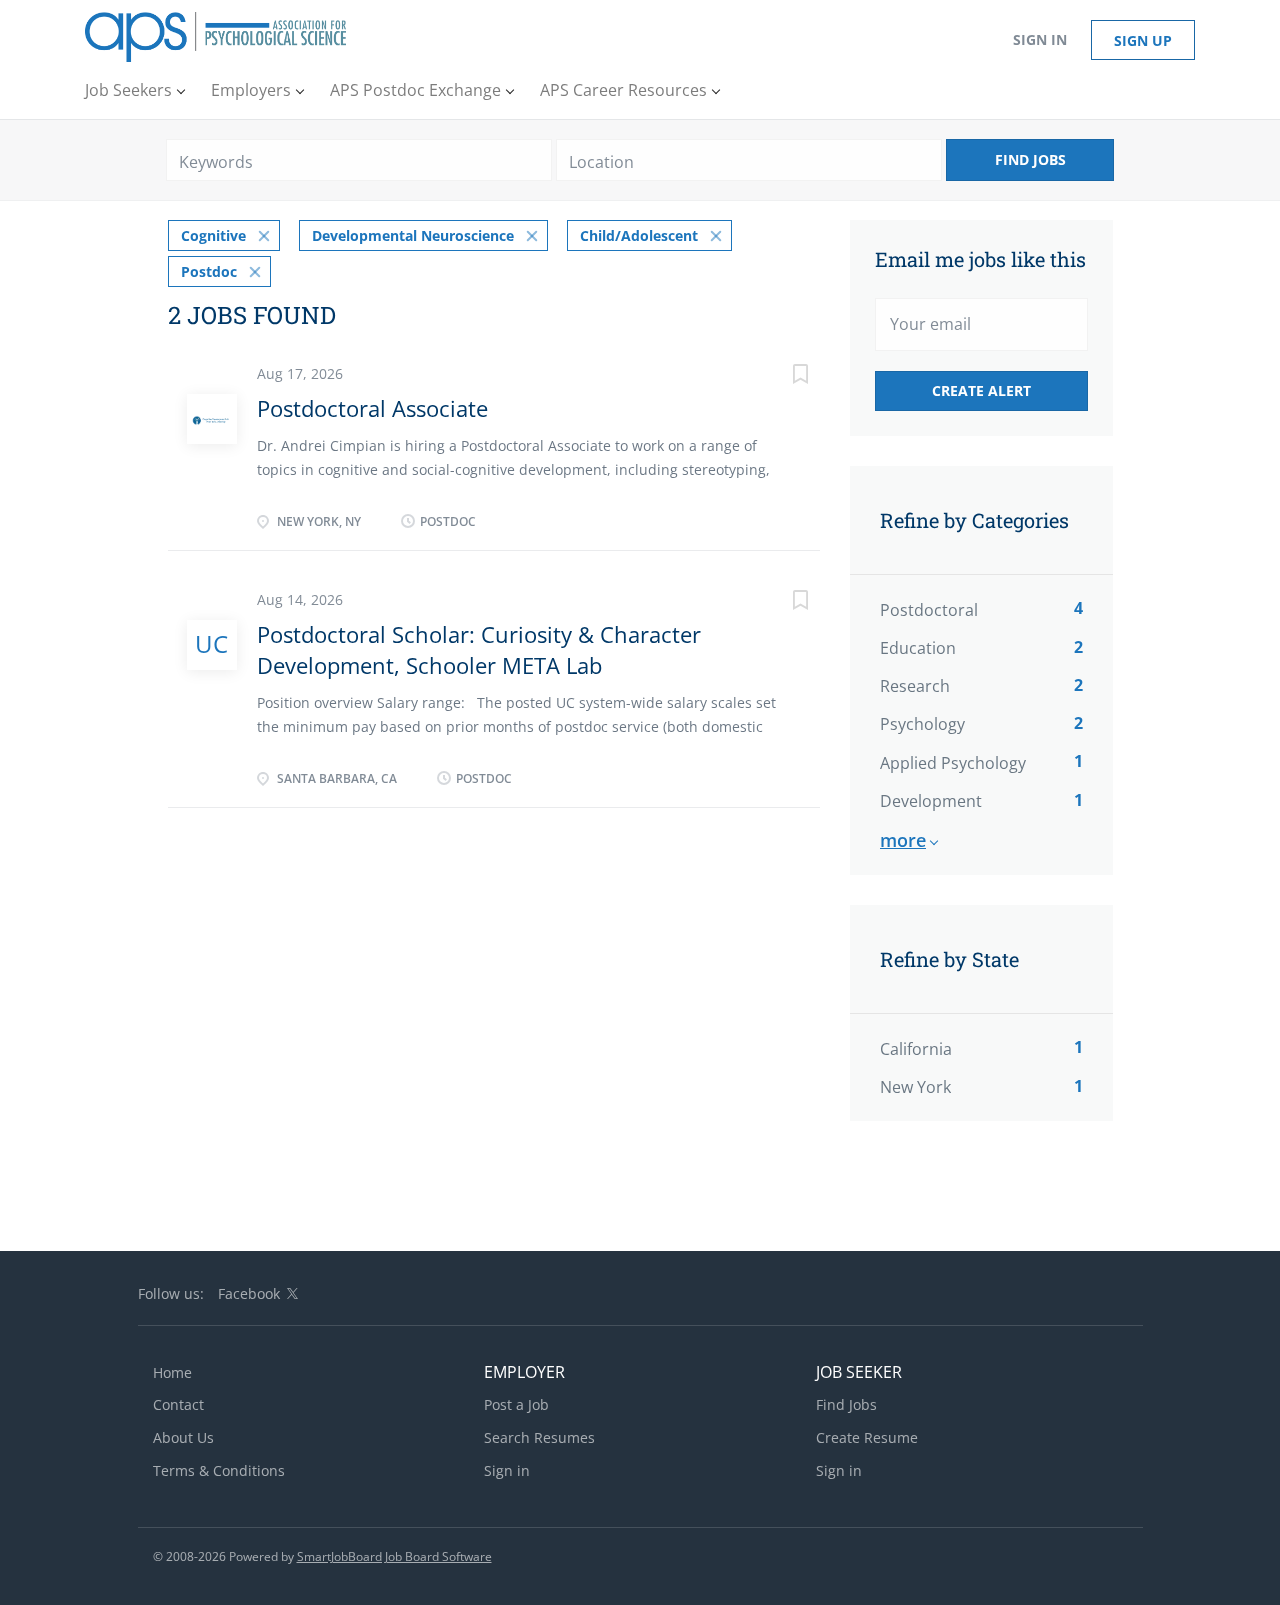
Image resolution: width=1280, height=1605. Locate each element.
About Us (183, 1437)
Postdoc (209, 271)
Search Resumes (539, 1437)
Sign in (1040, 39)
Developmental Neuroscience (413, 235)
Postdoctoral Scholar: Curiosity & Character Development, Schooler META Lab (479, 649)
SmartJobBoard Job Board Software (394, 1556)
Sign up (1143, 40)
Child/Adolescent (639, 235)
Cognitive (213, 235)
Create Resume (867, 1437)
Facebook (249, 1293)
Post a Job (516, 1404)
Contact (178, 1404)
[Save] (780, 376)
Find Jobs (1030, 159)
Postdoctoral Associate (372, 408)
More (903, 840)
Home (172, 1372)
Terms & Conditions (219, 1470)
